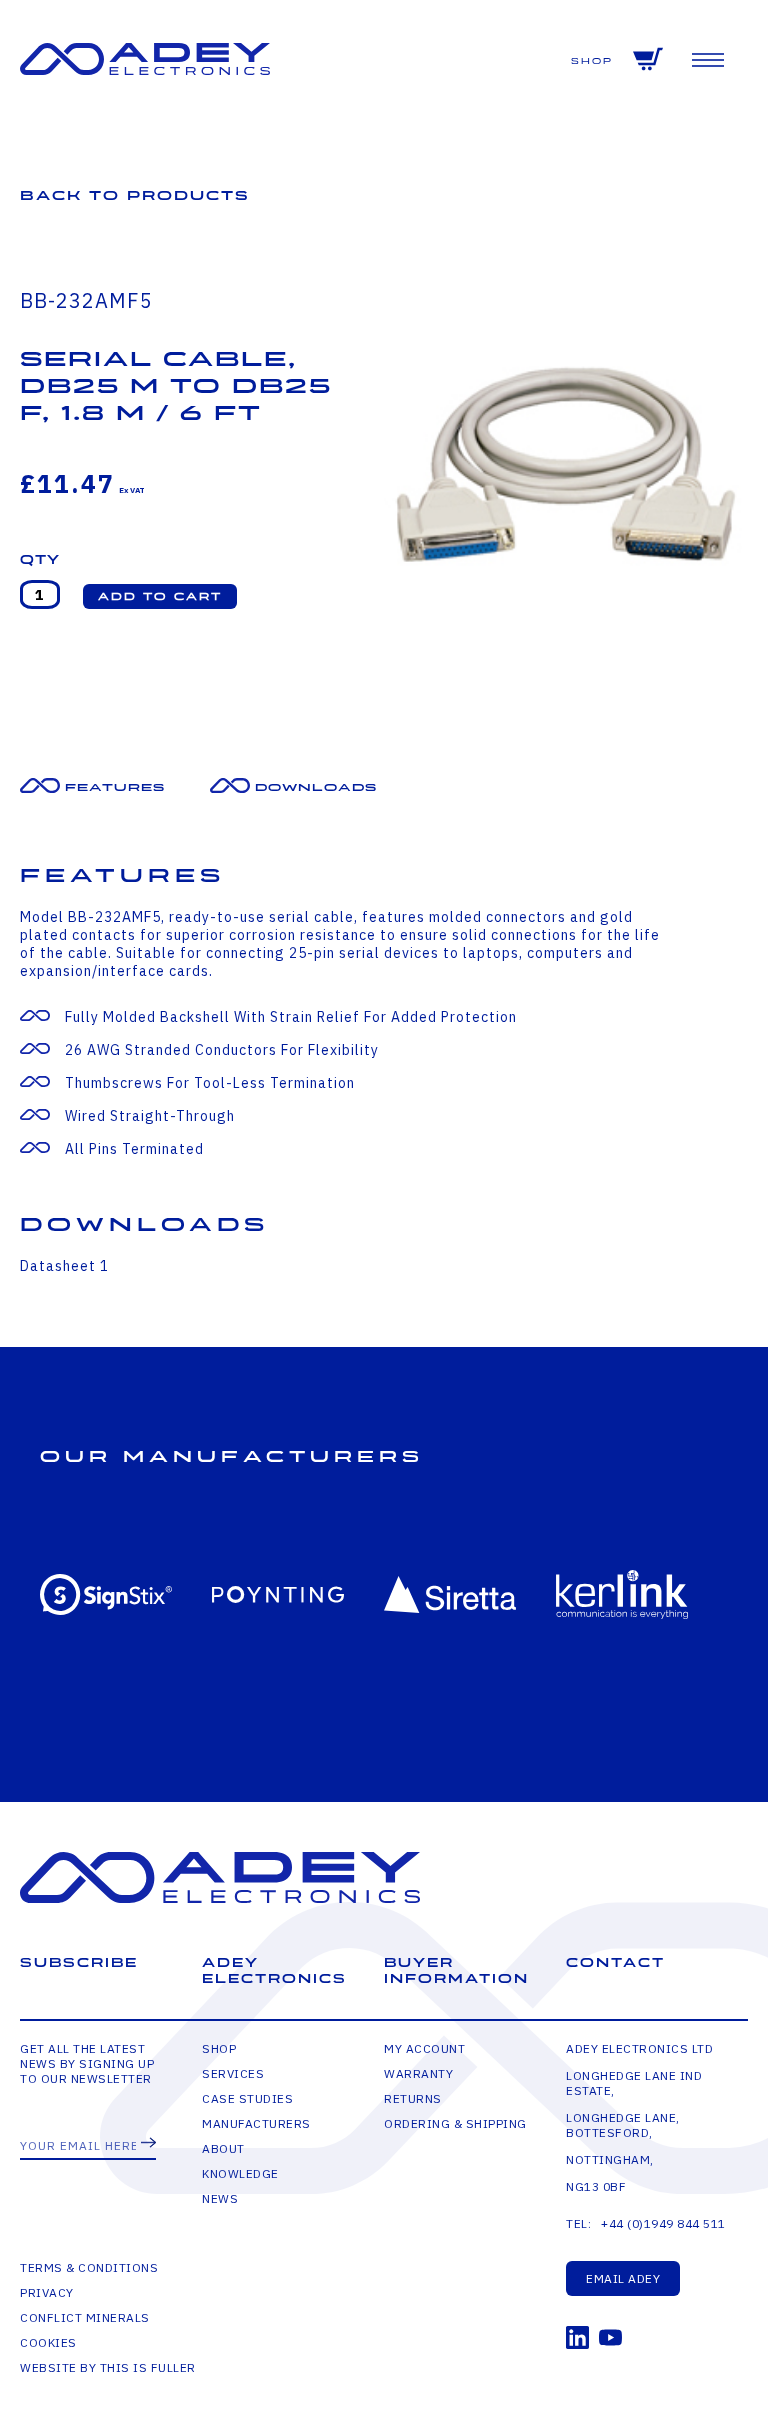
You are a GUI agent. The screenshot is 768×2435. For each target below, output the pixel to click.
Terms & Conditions (89, 2267)
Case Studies (247, 2098)
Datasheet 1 (64, 1266)
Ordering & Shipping (455, 2123)
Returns (413, 2098)
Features (115, 787)
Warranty (418, 2073)
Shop (592, 61)
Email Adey (623, 2278)
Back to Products (135, 195)
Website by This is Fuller (108, 2367)
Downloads (316, 787)
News (220, 2198)
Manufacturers (256, 2123)
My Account (424, 2048)
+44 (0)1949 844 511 (663, 2223)
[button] (160, 596)
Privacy (47, 2292)
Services (233, 2073)
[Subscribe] (148, 2144)
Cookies (48, 2342)
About (223, 2148)
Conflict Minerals (85, 2317)
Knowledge (240, 2173)
